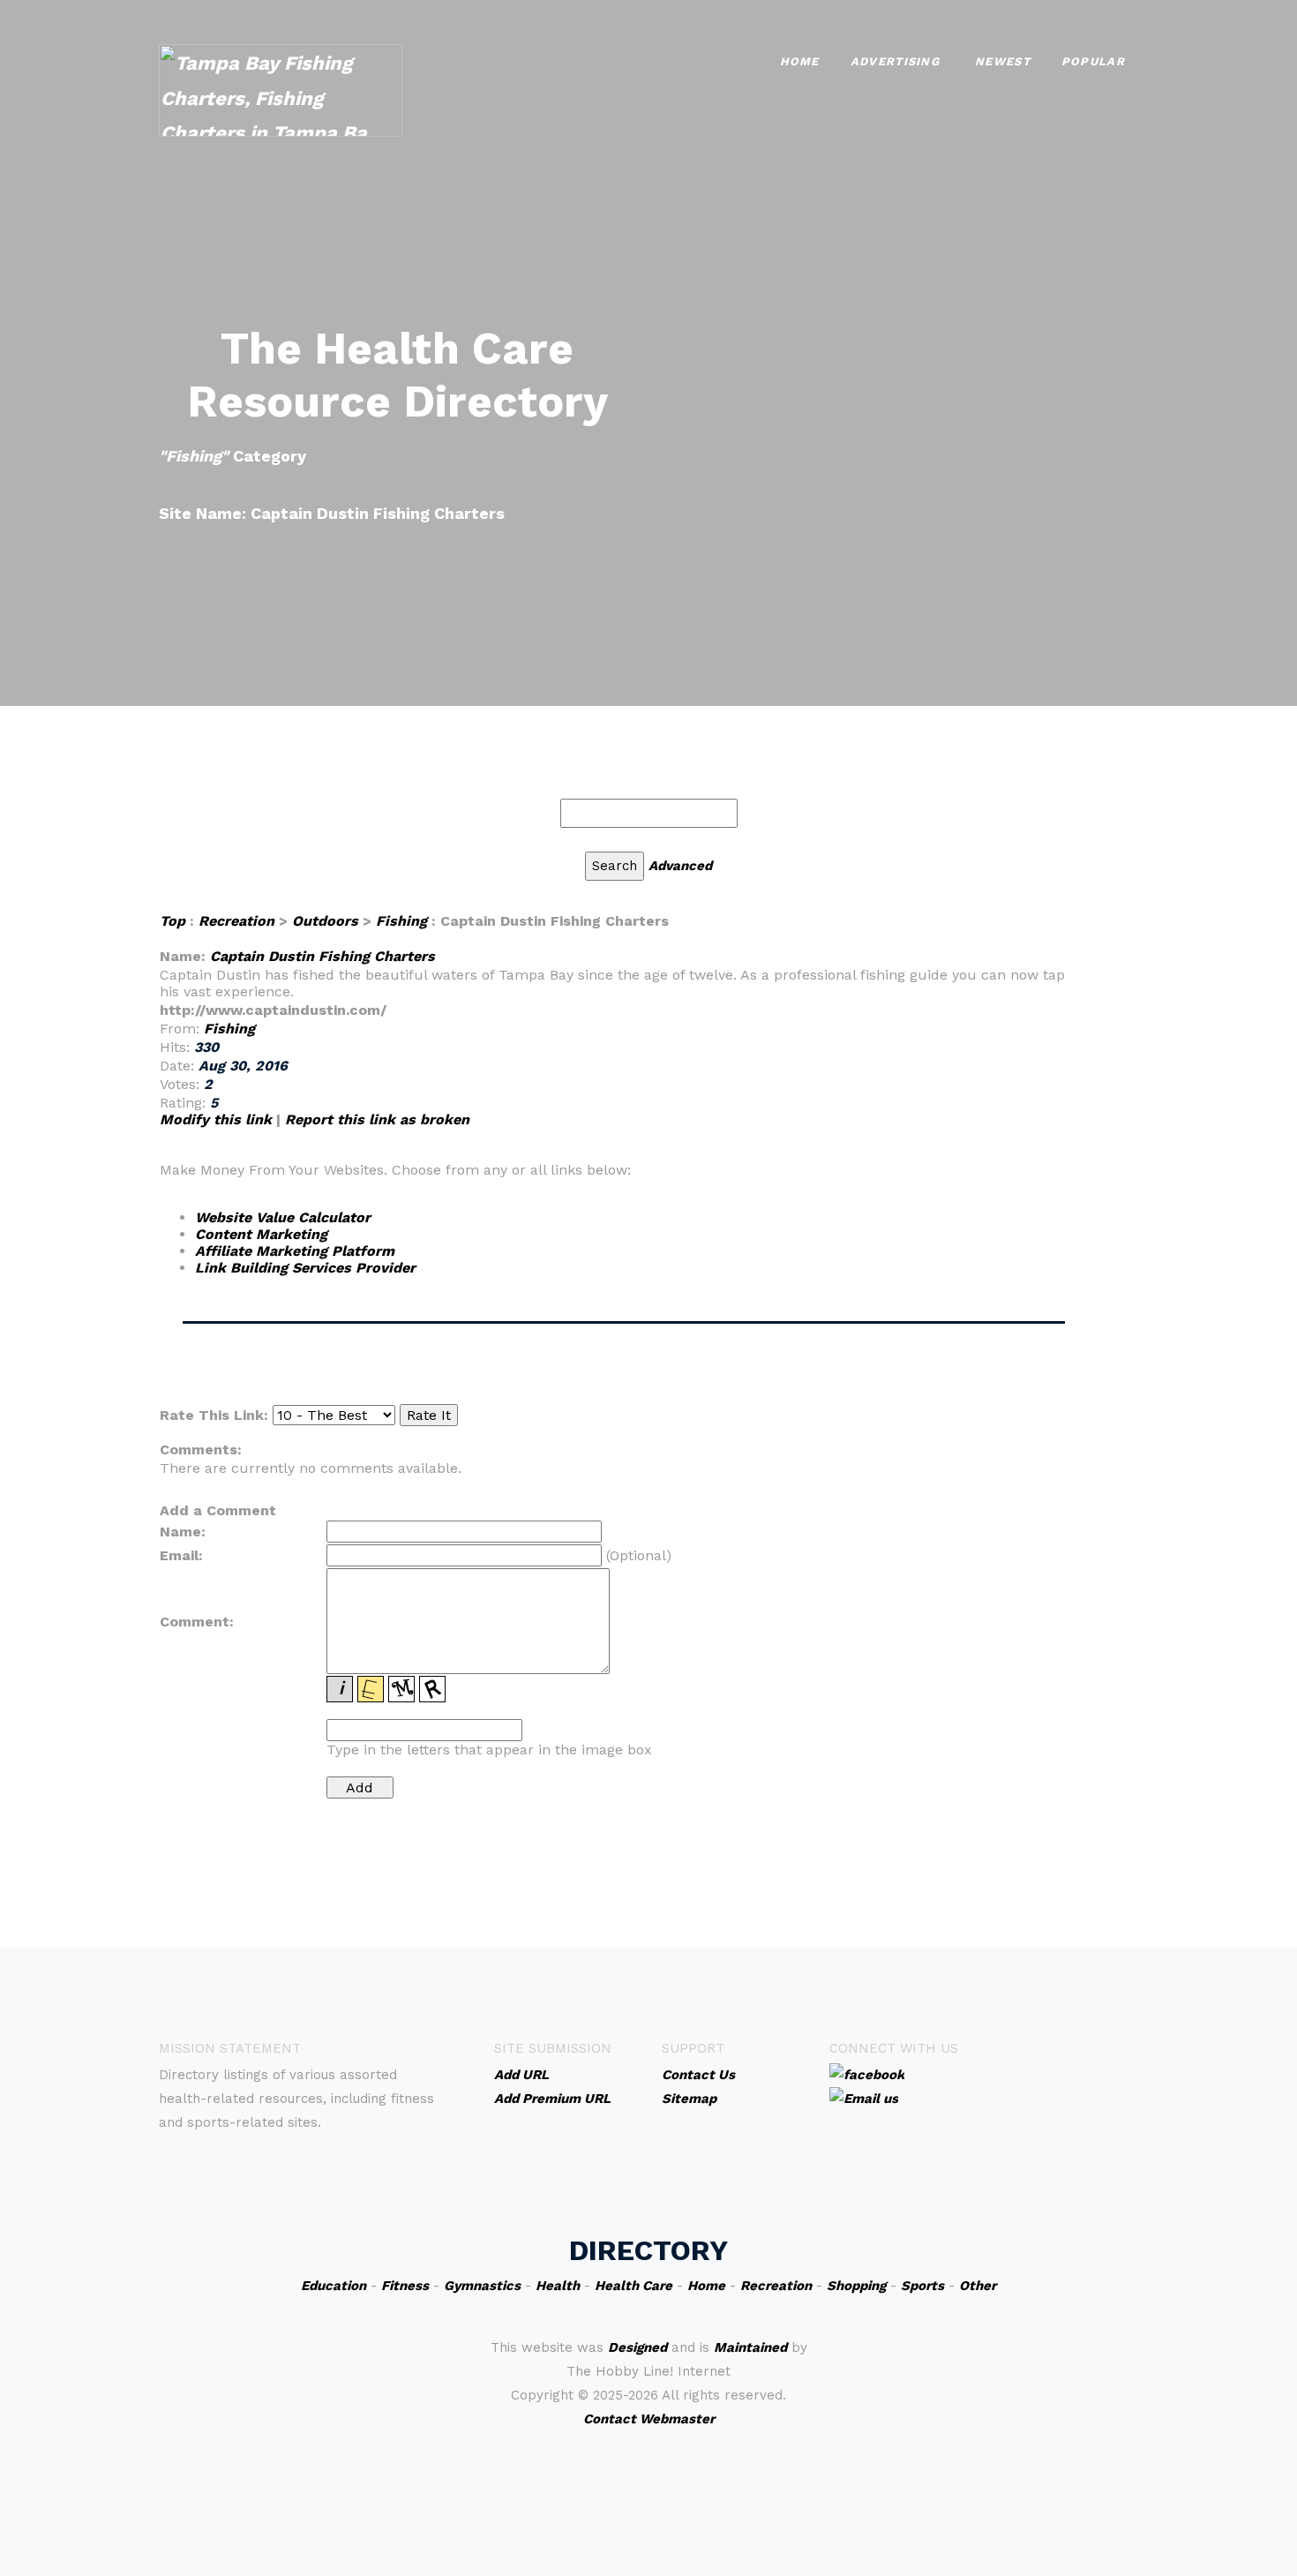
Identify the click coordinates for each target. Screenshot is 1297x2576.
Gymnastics (482, 2286)
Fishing (401, 921)
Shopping (856, 2286)
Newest (1003, 61)
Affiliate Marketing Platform (295, 1251)
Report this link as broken (377, 1119)
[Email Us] (864, 2098)
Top (172, 921)
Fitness (405, 2286)
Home (800, 61)
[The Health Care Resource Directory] (281, 89)
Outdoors (325, 921)
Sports (922, 2286)
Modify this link (216, 1119)
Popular (1093, 61)
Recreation (236, 921)
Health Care (634, 2286)
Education (334, 2286)
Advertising (895, 61)
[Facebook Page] (867, 2074)
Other (978, 2286)
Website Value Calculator (283, 1217)
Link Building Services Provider (305, 1268)
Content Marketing (261, 1234)
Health (558, 2286)
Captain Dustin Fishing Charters (322, 956)
